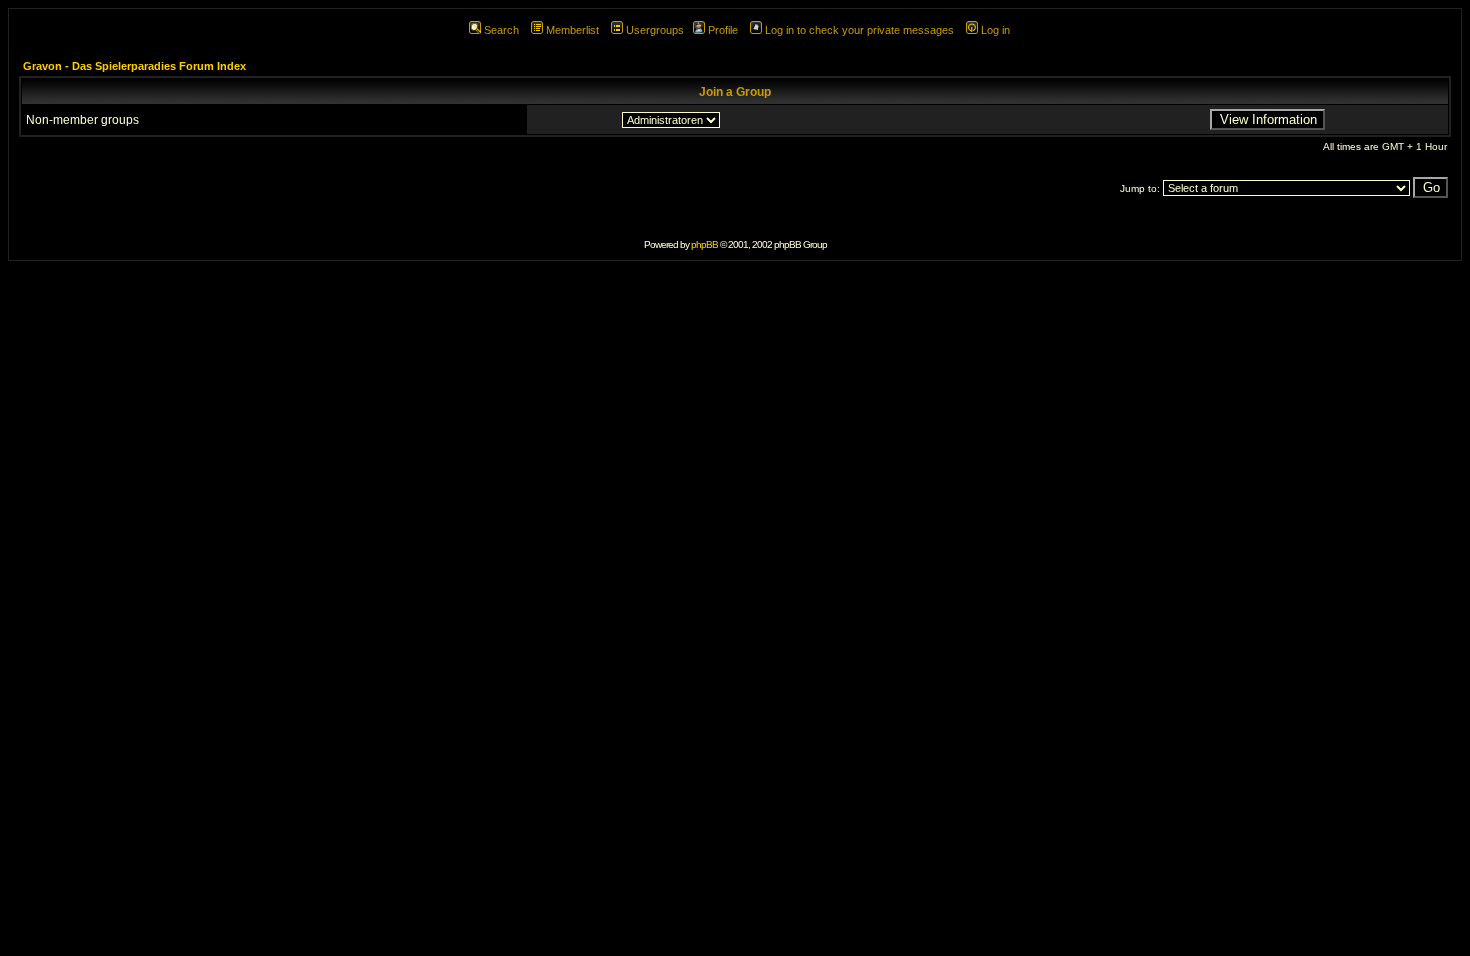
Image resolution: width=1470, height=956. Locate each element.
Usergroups (655, 30)
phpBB (704, 244)
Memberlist (572, 30)
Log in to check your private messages (859, 30)
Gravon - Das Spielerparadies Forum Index (134, 66)
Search (501, 30)
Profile (723, 30)
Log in (995, 30)
